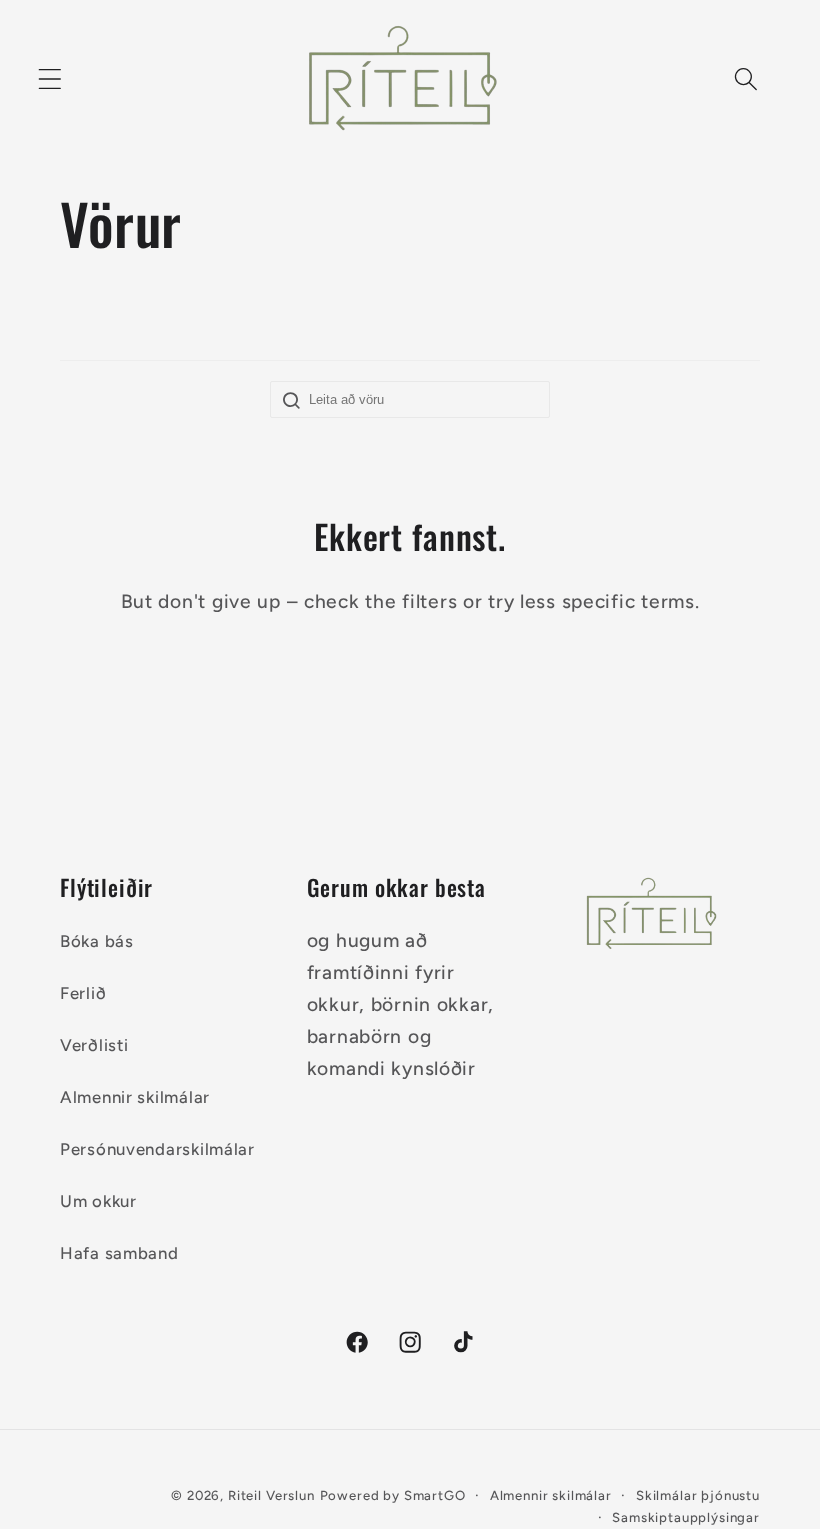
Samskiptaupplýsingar (686, 1517)
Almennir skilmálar (135, 1097)
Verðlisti (94, 1045)
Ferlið (83, 993)
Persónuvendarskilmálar (157, 1149)
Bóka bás (97, 941)
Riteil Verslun (271, 1495)
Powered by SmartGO (393, 1495)
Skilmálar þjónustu (698, 1495)
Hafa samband (119, 1253)
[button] (50, 79)
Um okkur (98, 1201)
